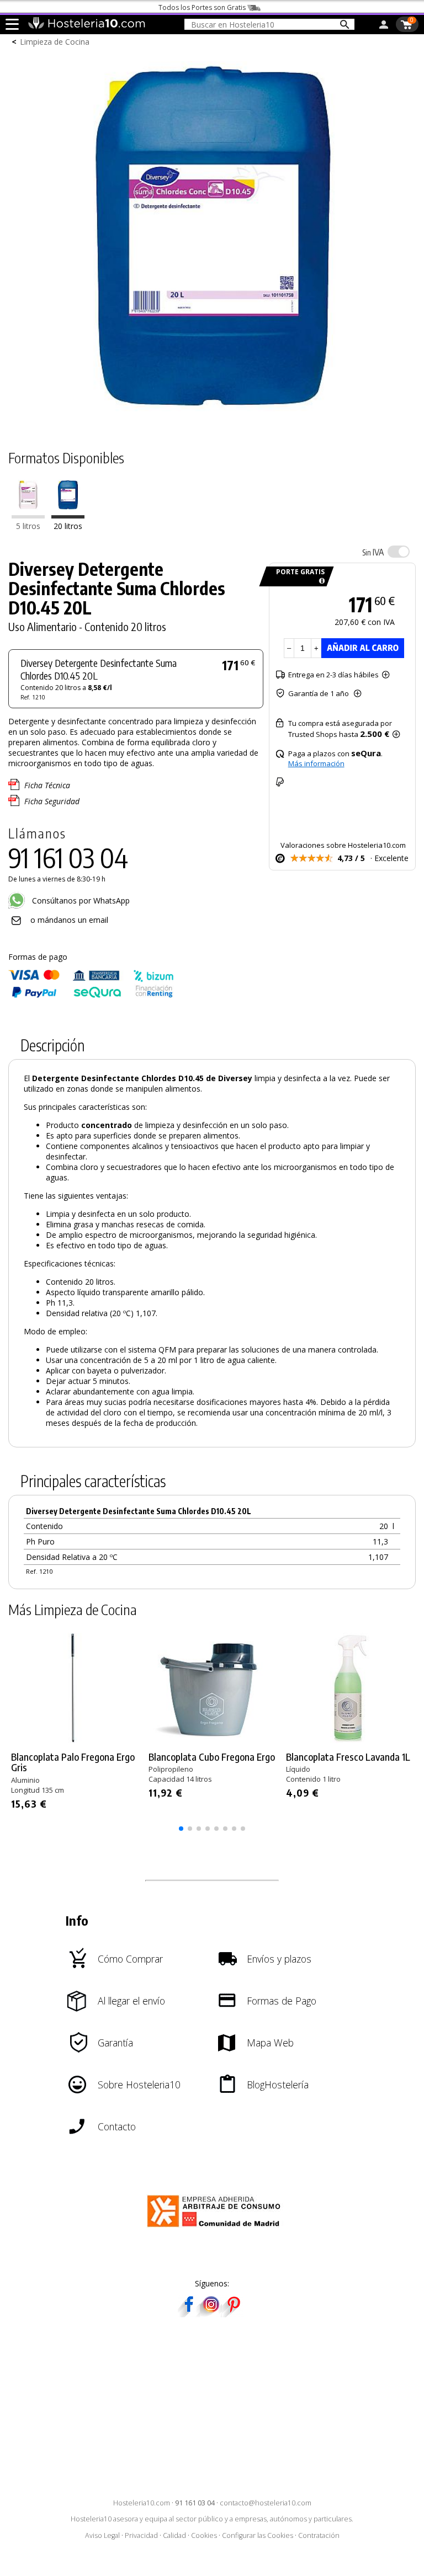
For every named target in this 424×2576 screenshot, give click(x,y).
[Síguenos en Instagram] (211, 2314)
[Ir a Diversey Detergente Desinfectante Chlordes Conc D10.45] (28, 515)
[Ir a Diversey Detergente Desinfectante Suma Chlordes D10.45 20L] (68, 515)
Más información (316, 763)
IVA (373, 552)
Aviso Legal (102, 2535)
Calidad (174, 2535)
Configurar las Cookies (258, 2535)
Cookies (204, 2535)
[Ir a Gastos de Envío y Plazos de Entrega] (320, 581)
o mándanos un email (69, 920)
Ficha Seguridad (52, 801)
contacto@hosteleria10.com (266, 2503)
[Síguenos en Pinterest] (233, 2314)
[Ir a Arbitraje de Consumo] (216, 2229)
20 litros (68, 526)
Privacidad (141, 2535)
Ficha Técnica (47, 785)
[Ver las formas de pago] (91, 995)
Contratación (319, 2535)
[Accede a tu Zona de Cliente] (384, 26)
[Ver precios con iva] (399, 552)
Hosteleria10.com (142, 2503)
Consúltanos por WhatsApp (80, 900)
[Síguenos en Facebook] (189, 2314)
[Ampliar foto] (212, 417)
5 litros (28, 526)
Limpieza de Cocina (55, 42)
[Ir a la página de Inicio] (86, 26)
